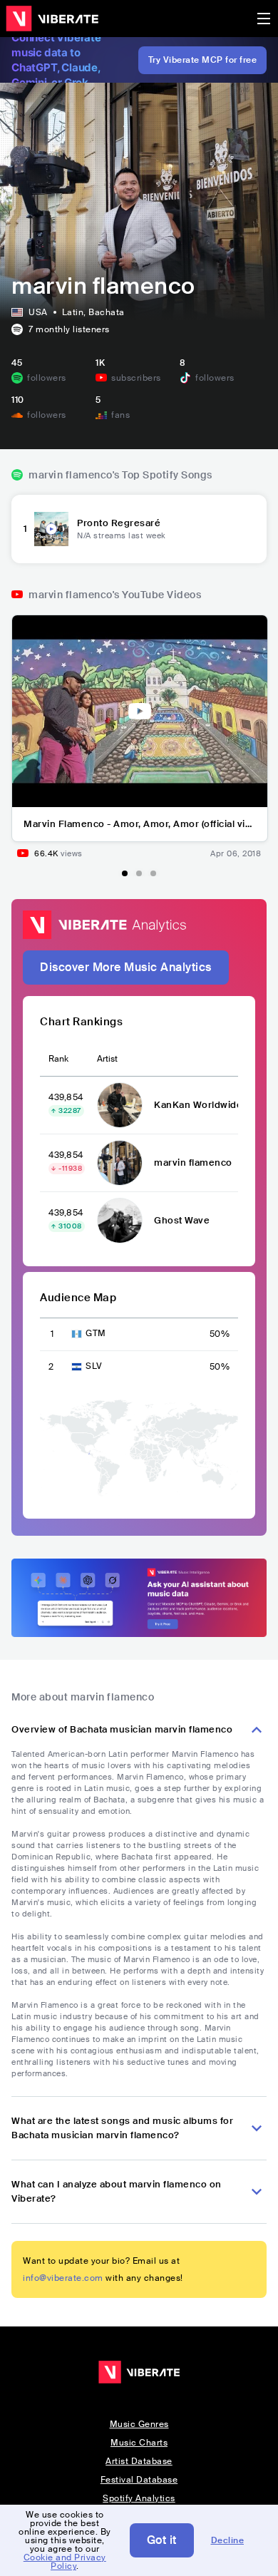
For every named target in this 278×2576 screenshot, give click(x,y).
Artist (107, 1059)
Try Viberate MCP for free (203, 60)
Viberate (52, 19)
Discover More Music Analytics (126, 967)
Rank (58, 1059)
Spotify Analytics (139, 2498)
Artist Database (139, 2461)
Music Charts (139, 2443)
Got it (162, 2540)
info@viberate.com (63, 2278)
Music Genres (139, 2424)
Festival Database (139, 2480)
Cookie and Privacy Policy (65, 2562)
